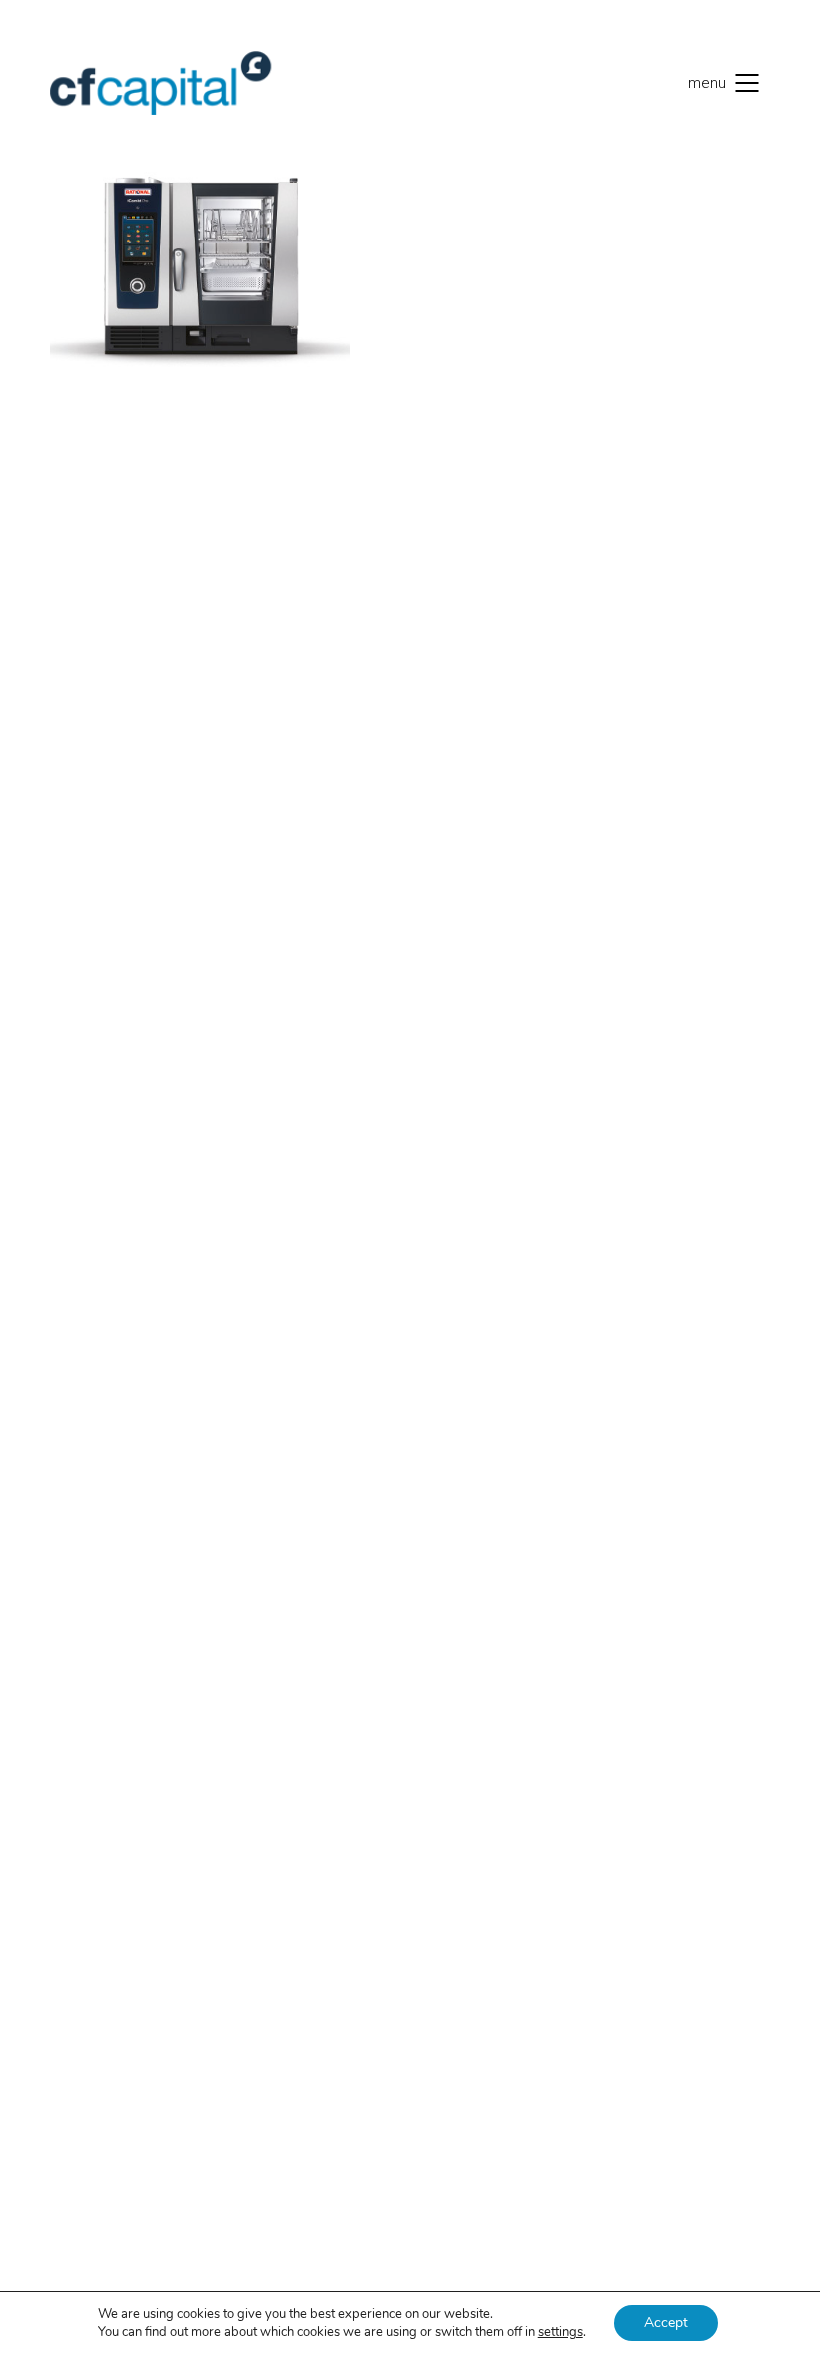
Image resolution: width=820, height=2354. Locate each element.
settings (560, 2332)
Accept (666, 2322)
